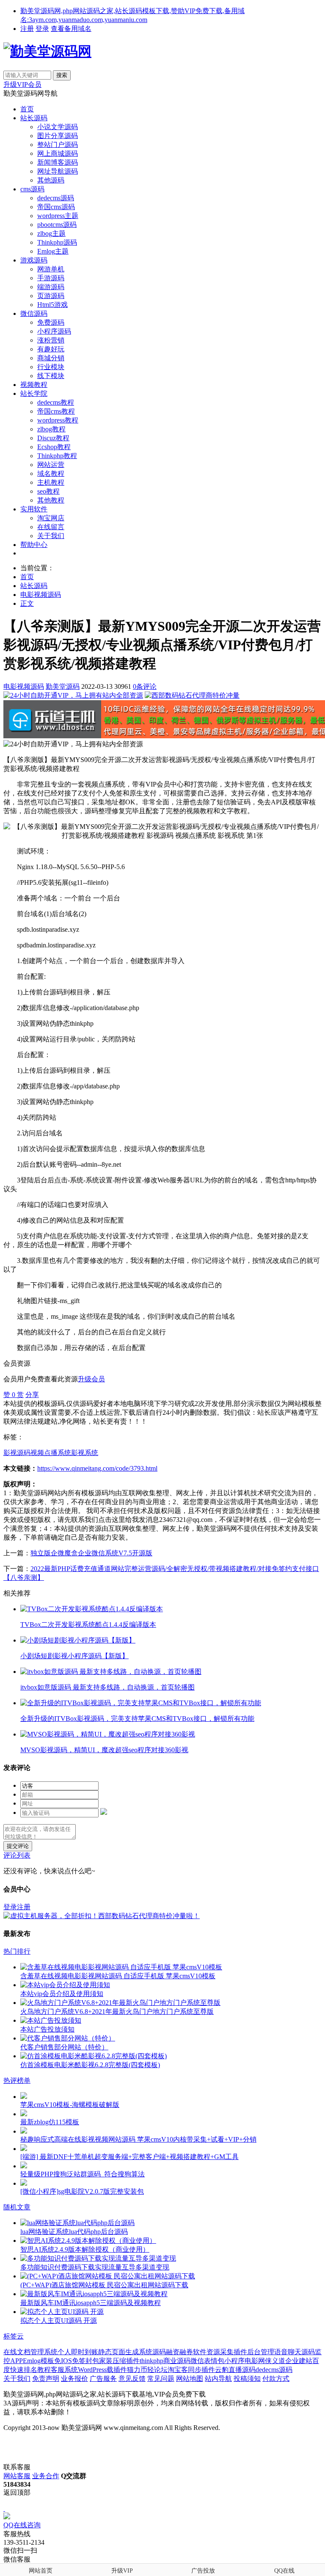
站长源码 (34, 118)
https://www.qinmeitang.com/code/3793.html (97, 1468)
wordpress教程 (58, 420)
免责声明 (46, 2379)
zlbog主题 (51, 233)
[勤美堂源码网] (47, 51)
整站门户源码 (58, 145)
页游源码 (51, 296)
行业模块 (51, 367)
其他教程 (51, 500)
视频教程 (34, 385)
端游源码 (51, 287)
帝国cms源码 (56, 207)
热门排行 (17, 1951)
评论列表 (17, 1855)
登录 (42, 29)
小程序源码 (54, 331)
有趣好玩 (51, 349)
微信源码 (34, 313)
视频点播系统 (51, 1453)
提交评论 (18, 1846)
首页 (27, 109)
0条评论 (145, 686)
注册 (27, 29)
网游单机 (51, 269)
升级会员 (91, 1379)
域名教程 (51, 474)
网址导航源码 (58, 171)
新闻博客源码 (58, 162)
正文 (27, 603)
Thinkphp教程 (57, 456)
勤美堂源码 (63, 686)
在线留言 (51, 527)
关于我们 (51, 536)
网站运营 (51, 465)
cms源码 (32, 189)
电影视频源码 (41, 595)
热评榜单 (17, 2080)
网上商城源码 (58, 153)
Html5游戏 (52, 305)
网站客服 (17, 2476)
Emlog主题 (53, 251)
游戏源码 (34, 260)
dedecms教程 (56, 402)
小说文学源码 (58, 127)
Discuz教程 (53, 438)
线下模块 (51, 376)
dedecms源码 (56, 198)
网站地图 (190, 2379)
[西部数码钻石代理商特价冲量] (192, 695)
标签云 (14, 2336)
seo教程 (48, 491)
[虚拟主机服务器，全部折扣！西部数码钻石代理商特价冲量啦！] (102, 1916)
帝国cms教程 (56, 411)
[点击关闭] (4, 2508)
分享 (32, 1395)
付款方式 (276, 2379)
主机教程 (51, 482)
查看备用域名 (71, 29)
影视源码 (17, 1453)
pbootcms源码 (57, 225)
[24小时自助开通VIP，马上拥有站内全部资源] (73, 695)
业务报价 (74, 2379)
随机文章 (17, 2207)
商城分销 (51, 358)
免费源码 (51, 322)
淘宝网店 (51, 518)
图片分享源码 (58, 136)
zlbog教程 (51, 429)
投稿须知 (247, 2379)
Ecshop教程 (54, 447)
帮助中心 (34, 545)
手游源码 (51, 278)
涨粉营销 (51, 340)
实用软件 (34, 509)
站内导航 (218, 2379)
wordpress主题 (58, 216)
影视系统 (85, 1453)
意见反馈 (132, 2379)
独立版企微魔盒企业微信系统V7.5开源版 (91, 1553)
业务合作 (46, 2476)
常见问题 (161, 2379)
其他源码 (51, 180)
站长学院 (34, 393)
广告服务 (103, 2379)
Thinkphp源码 (57, 242)
